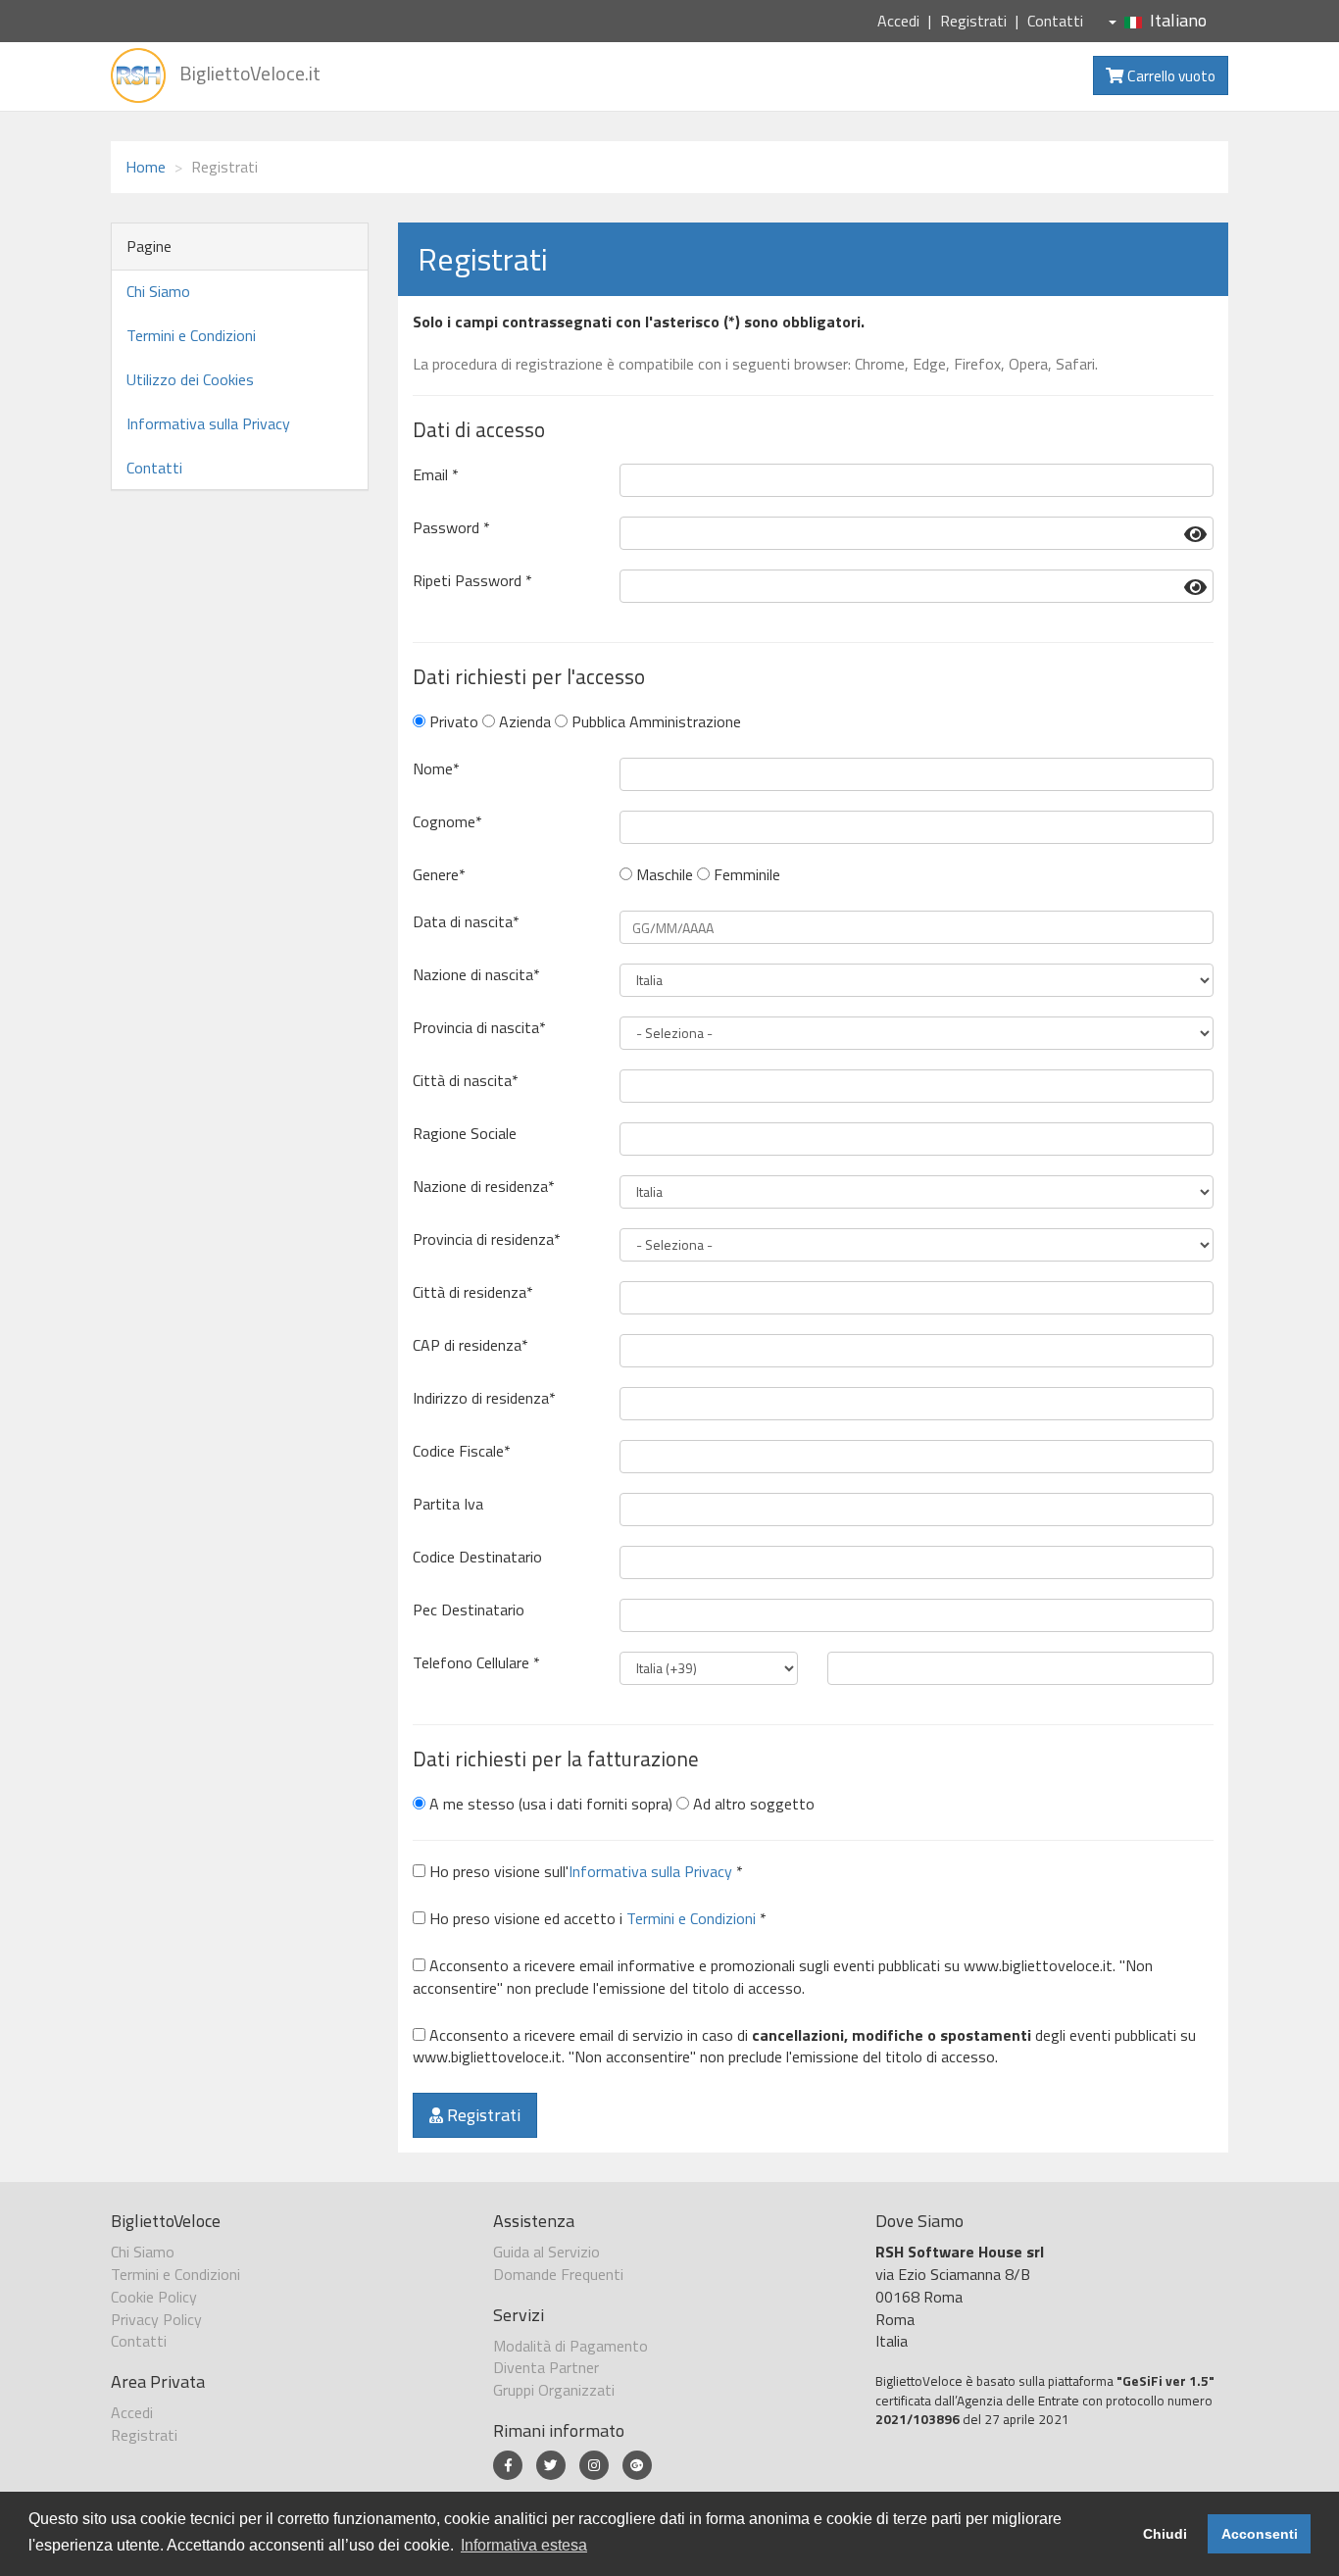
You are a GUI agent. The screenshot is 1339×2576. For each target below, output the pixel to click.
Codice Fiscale (462, 1451)
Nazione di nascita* (476, 975)
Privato (452, 722)
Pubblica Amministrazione (654, 722)
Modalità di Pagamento (570, 2346)
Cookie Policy (154, 2297)
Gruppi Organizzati (554, 2390)
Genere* (439, 875)
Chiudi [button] (1165, 2534)
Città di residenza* (473, 1292)
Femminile (745, 875)
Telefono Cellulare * (476, 1663)
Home (146, 167)
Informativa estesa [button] (524, 2545)
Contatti (1055, 21)
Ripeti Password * (472, 581)
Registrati (973, 21)
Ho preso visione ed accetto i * (596, 1919)
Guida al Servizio (546, 2252)
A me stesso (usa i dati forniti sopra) (549, 1804)
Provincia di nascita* (479, 1028)
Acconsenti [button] (1260, 2534)
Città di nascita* (466, 1081)
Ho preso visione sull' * (584, 1872)
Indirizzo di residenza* (484, 1398)
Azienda (523, 722)
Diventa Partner (546, 2367)
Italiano (1178, 20)
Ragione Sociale (465, 1134)
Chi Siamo (158, 291)
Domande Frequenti (558, 2274)
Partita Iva (448, 1504)
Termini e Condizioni (191, 335)
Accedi (898, 21)
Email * (436, 475)
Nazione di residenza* (484, 1187)
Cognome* (447, 822)
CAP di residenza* (471, 1345)
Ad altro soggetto (752, 1804)
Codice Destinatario (477, 1557)
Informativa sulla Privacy (208, 423)
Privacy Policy (156, 2319)
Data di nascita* (466, 922)
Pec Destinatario (469, 1610)
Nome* (436, 769)
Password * (451, 528)
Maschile (663, 875)
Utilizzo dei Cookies (190, 379)
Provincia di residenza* (487, 1239)
